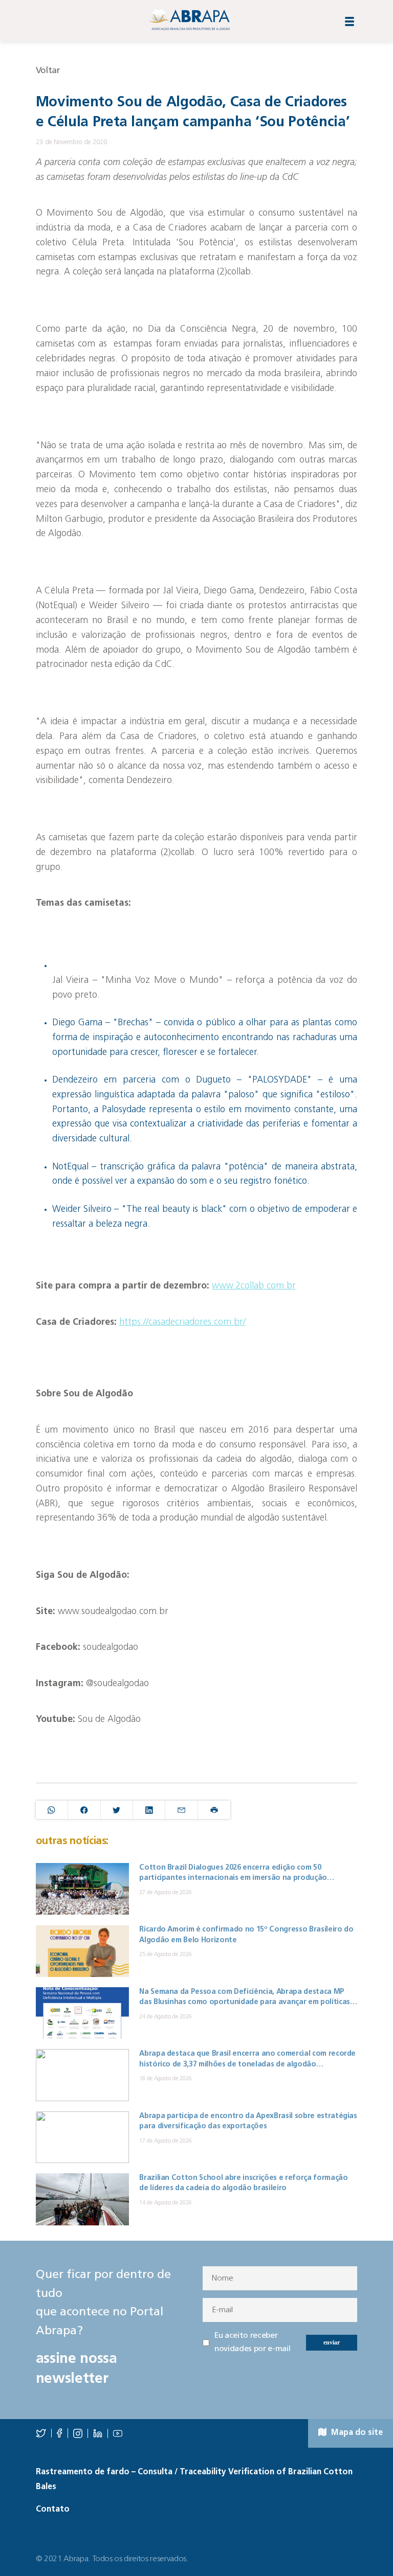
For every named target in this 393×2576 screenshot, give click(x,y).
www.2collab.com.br (254, 1286)
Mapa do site (356, 2433)
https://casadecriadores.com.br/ (182, 1323)
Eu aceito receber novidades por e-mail (252, 2342)
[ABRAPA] (189, 20)
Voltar (48, 71)
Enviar (332, 2342)
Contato (53, 2510)
